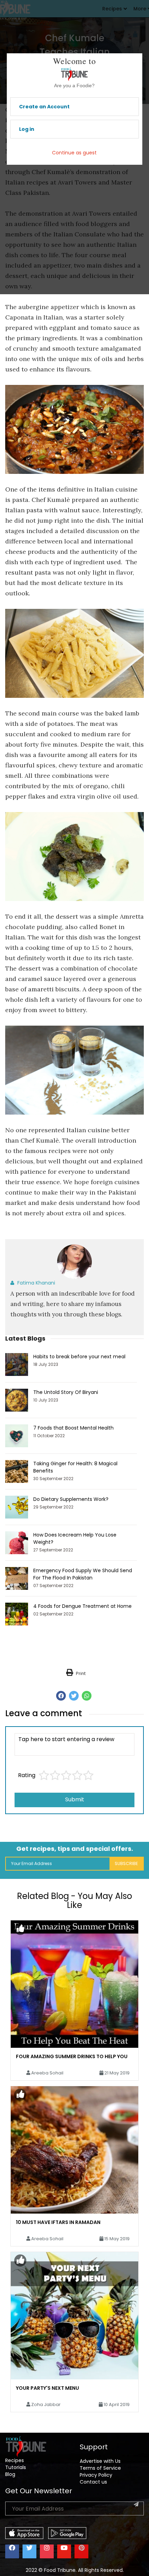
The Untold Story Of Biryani (66, 1392)
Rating (27, 1775)
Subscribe (126, 1863)
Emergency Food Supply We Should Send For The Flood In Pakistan (83, 1574)
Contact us (93, 2482)
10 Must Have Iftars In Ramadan (58, 2222)
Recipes (15, 2460)
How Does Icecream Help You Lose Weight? (75, 1538)
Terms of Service (100, 2468)
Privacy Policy (96, 2475)
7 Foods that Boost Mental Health (73, 1428)
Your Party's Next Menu (47, 2388)
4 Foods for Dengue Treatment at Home (82, 1606)
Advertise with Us (100, 2461)
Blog (10, 2474)
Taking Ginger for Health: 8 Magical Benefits (75, 1467)
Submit (75, 1799)
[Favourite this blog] (20, 1929)
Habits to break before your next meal (79, 1357)
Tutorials (16, 2467)
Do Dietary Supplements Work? (71, 1499)
